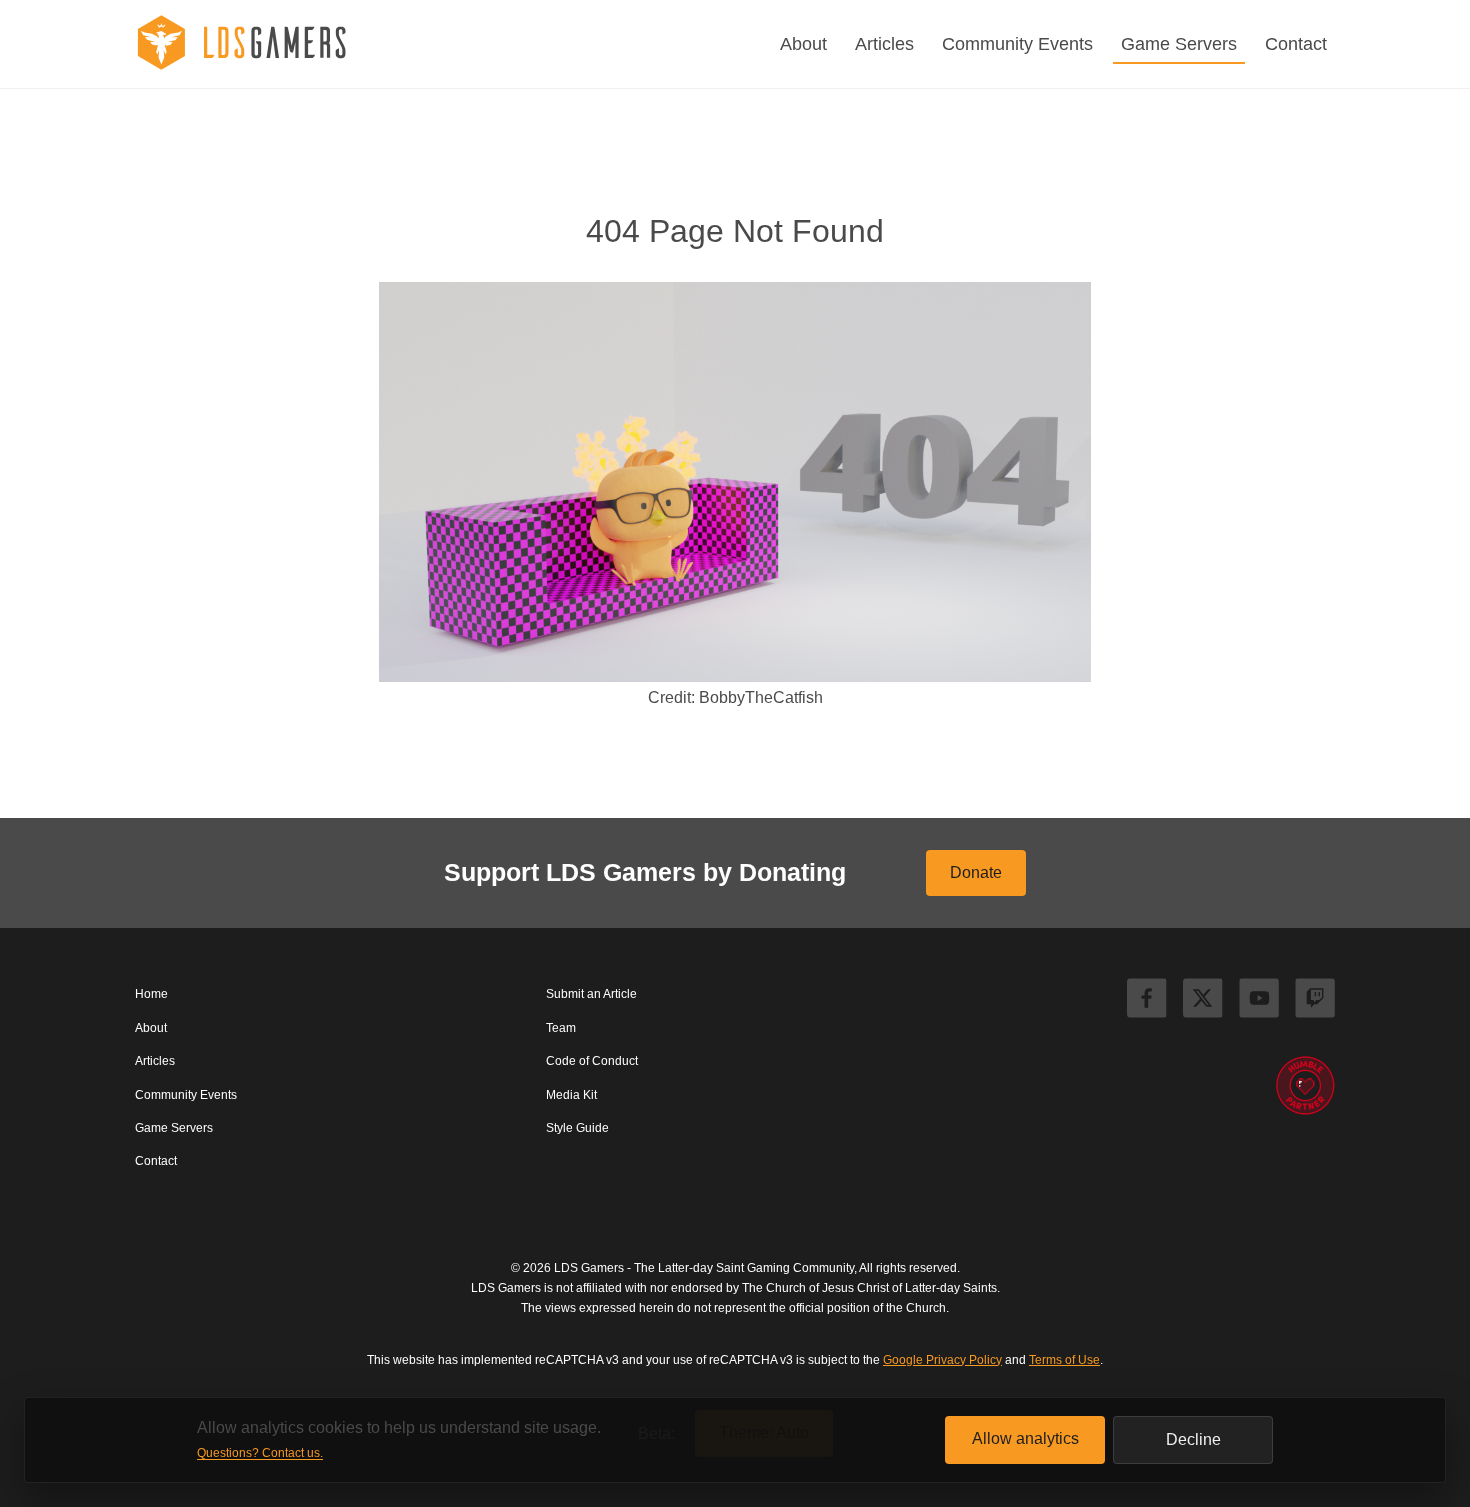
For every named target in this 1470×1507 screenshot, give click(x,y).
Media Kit (571, 1095)
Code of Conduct (592, 1061)
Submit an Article (591, 994)
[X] (1203, 1001)
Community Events (1017, 44)
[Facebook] (1147, 1001)
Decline (1193, 1439)
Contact (1296, 44)
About (803, 44)
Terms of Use (1064, 1360)
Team (561, 1028)
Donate (976, 872)
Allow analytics (1025, 1438)
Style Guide (577, 1128)
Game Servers (1179, 44)
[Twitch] (1315, 1001)
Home (151, 994)
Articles (884, 44)
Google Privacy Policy (942, 1360)
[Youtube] (1259, 1001)
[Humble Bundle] (1305, 1087)
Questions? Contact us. (260, 1453)
